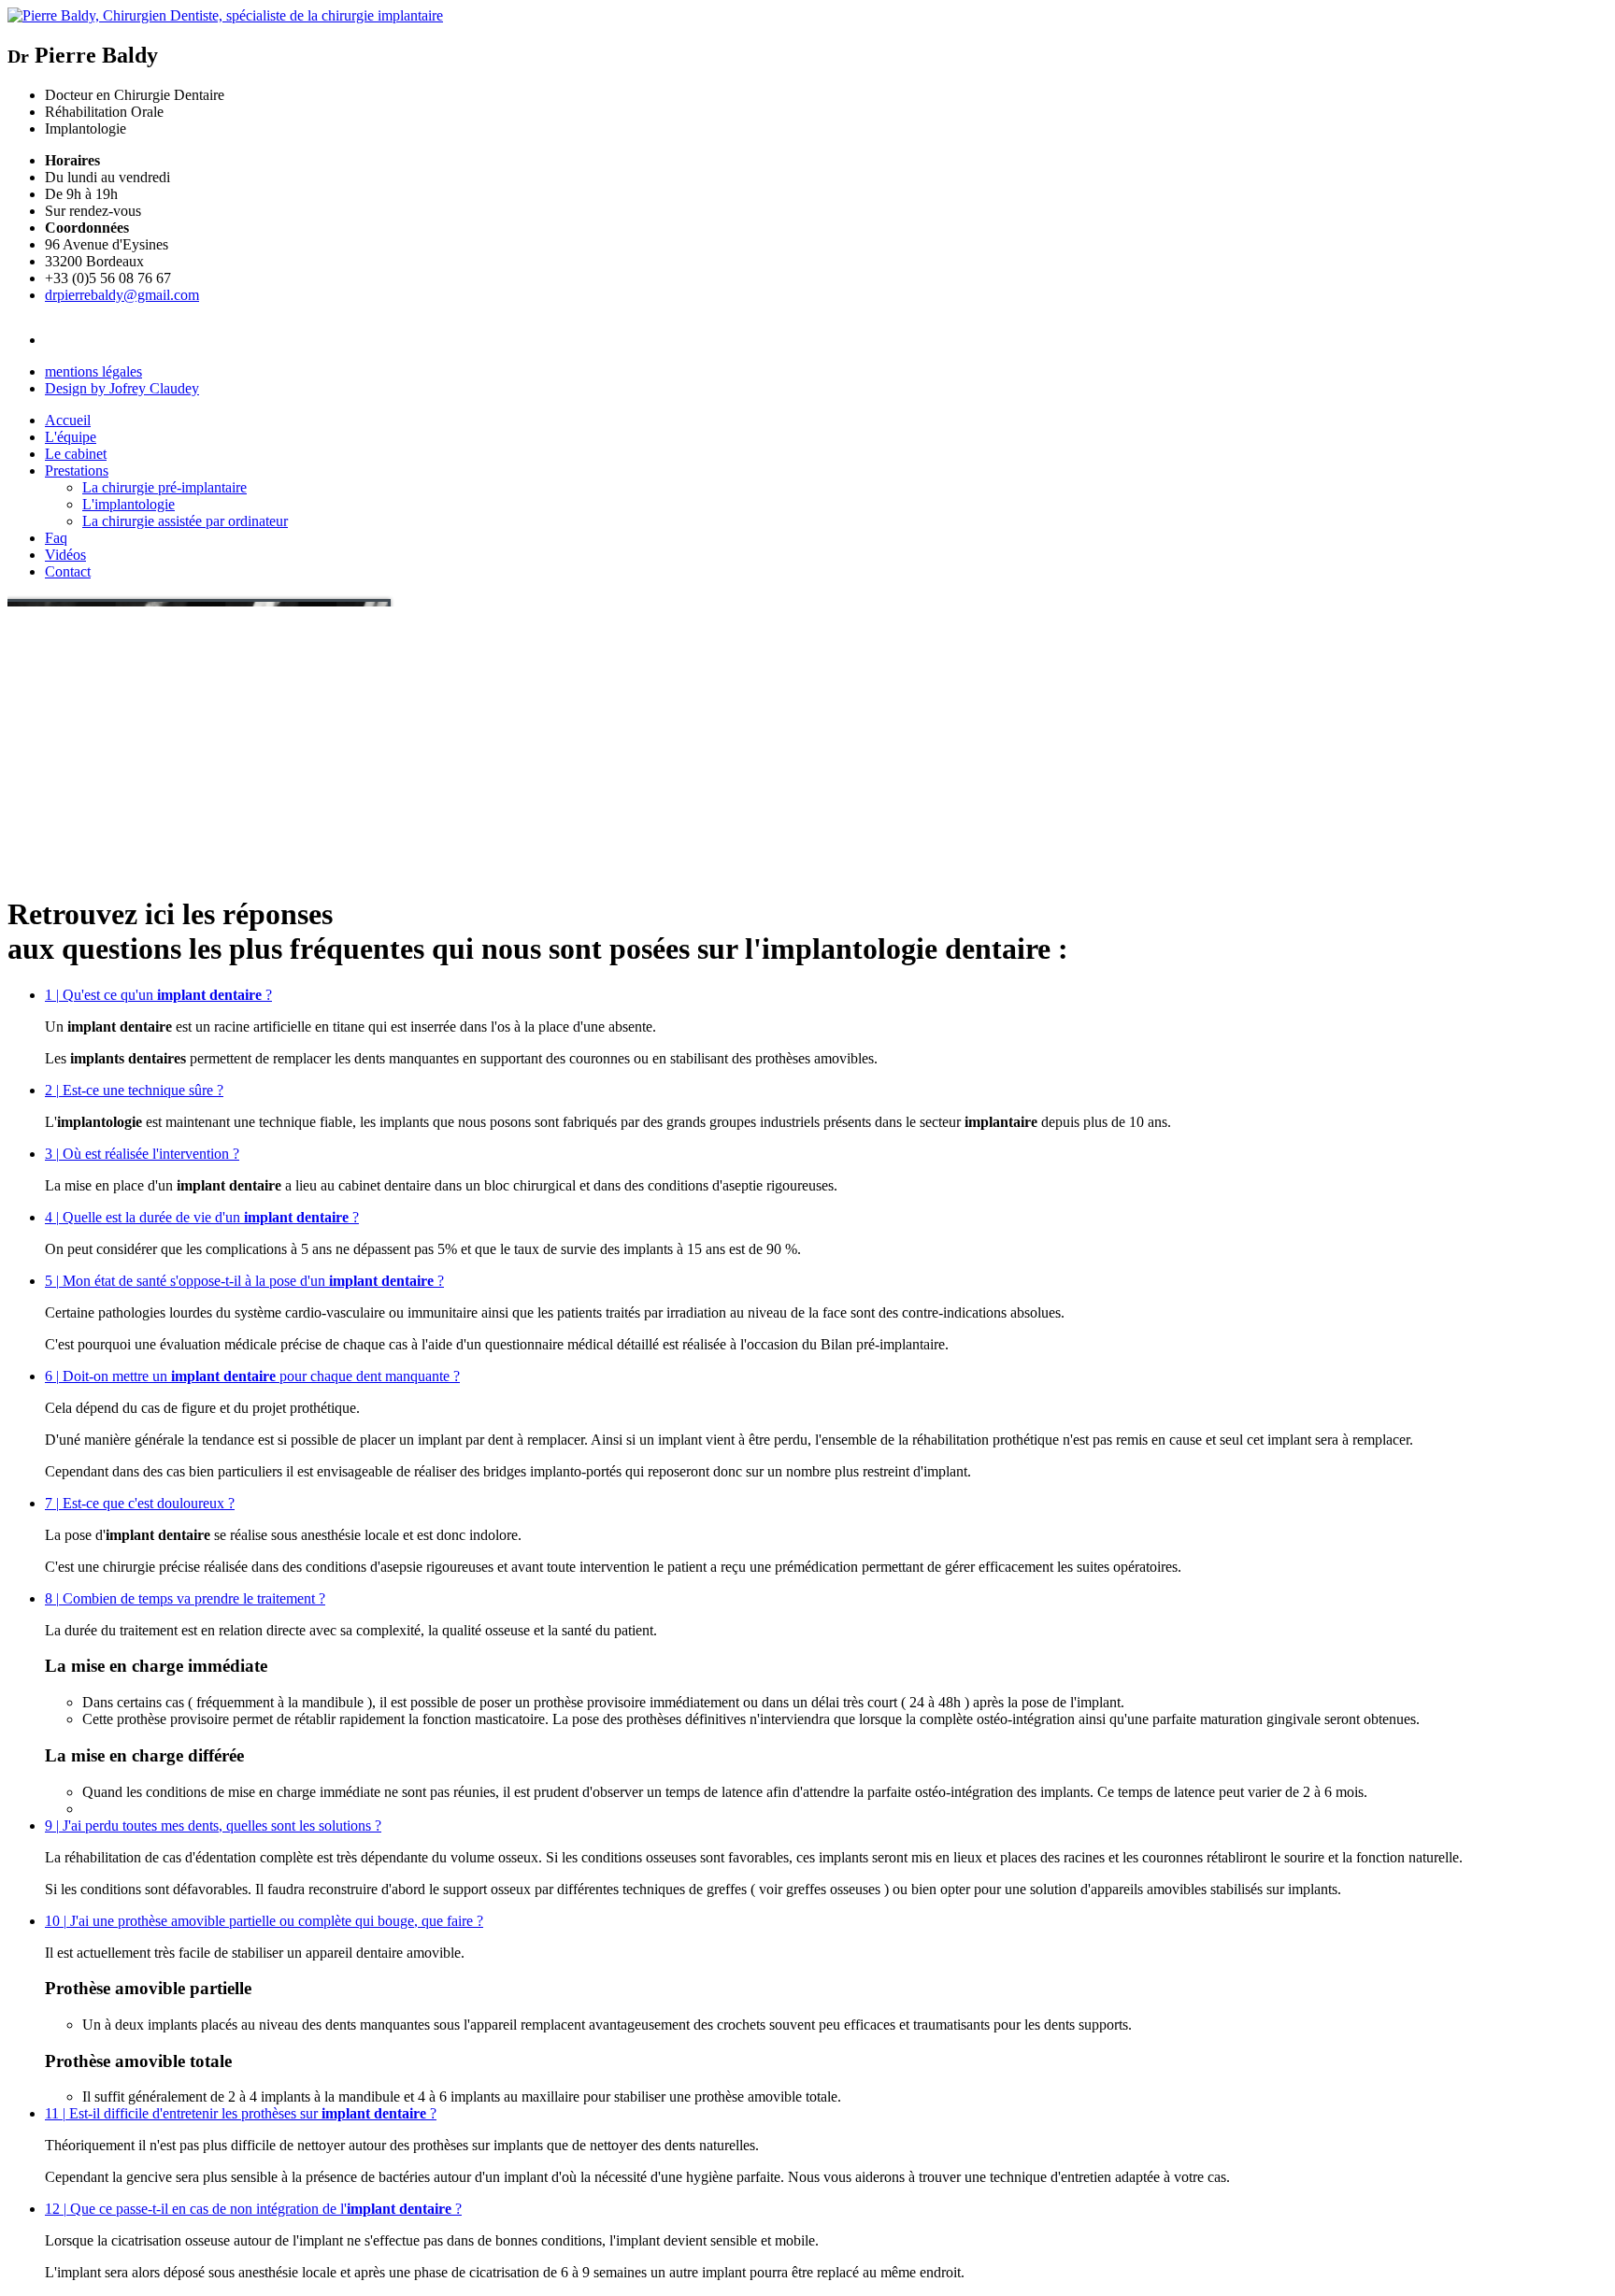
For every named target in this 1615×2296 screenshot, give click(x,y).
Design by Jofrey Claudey (122, 388)
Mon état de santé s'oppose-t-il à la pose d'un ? (244, 1281)
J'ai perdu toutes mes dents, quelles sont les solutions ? (213, 1825)
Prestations (77, 471)
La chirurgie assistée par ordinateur (185, 521)
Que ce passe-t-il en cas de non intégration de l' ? (253, 2209)
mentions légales (93, 371)
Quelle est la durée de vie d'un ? (202, 1217)
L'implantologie (129, 504)
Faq (56, 538)
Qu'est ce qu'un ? (158, 995)
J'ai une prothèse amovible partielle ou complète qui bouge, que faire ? (264, 1921)
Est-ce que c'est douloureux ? (140, 1503)
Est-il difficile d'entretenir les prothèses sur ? (241, 2113)
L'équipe (71, 437)
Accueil (68, 420)
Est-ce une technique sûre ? (134, 1090)
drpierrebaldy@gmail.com (122, 295)
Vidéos (65, 555)
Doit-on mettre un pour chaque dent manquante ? (252, 1376)
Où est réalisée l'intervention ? (142, 1154)
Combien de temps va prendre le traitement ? (185, 1598)
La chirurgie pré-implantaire (164, 487)
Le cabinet (76, 454)
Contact (68, 571)
